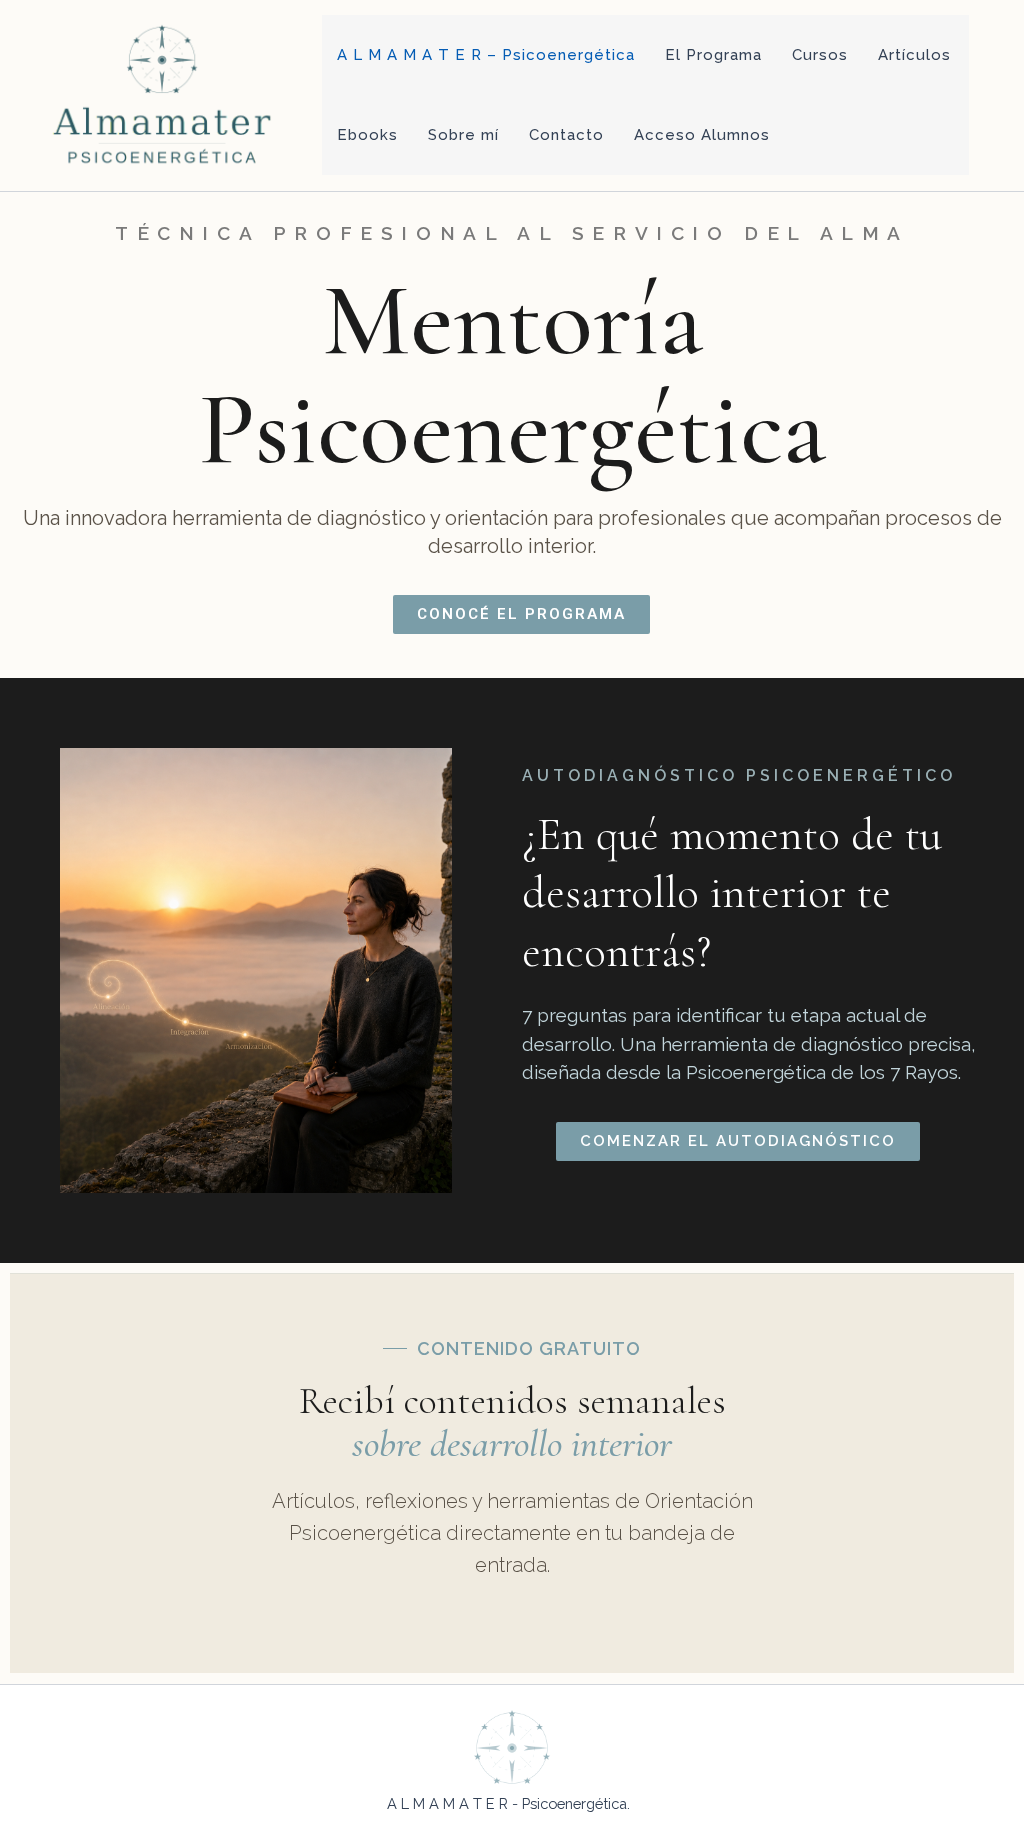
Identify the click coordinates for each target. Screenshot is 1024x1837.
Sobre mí (463, 135)
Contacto (566, 135)
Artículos (914, 55)
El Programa (713, 55)
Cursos (820, 55)
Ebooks (367, 135)
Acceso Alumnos (702, 135)
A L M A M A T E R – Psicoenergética (486, 55)
